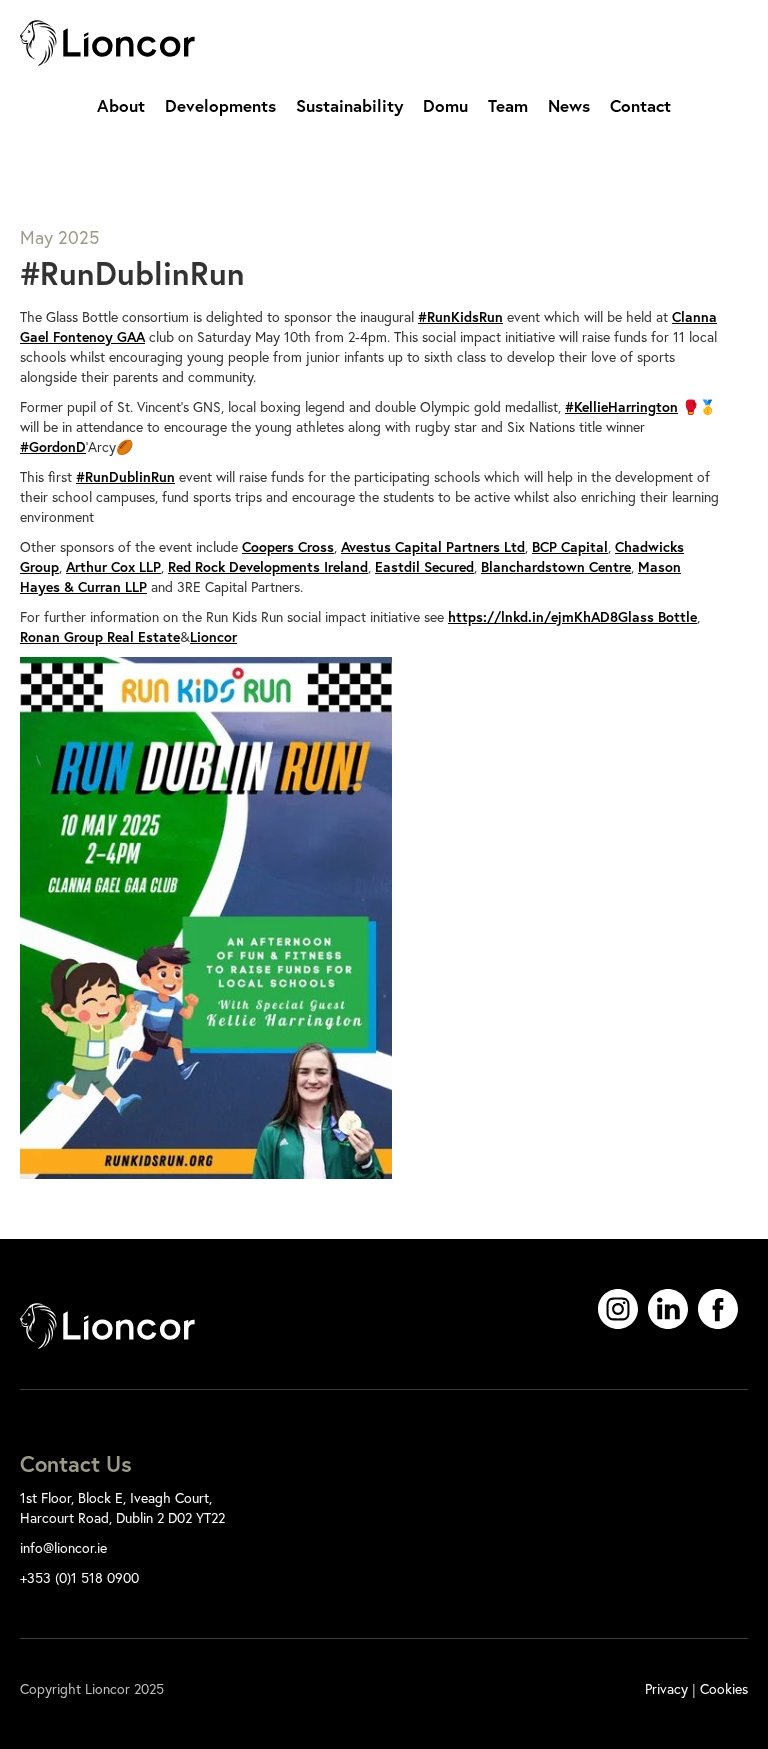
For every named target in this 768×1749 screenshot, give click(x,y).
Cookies (724, 1689)
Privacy (666, 1689)
